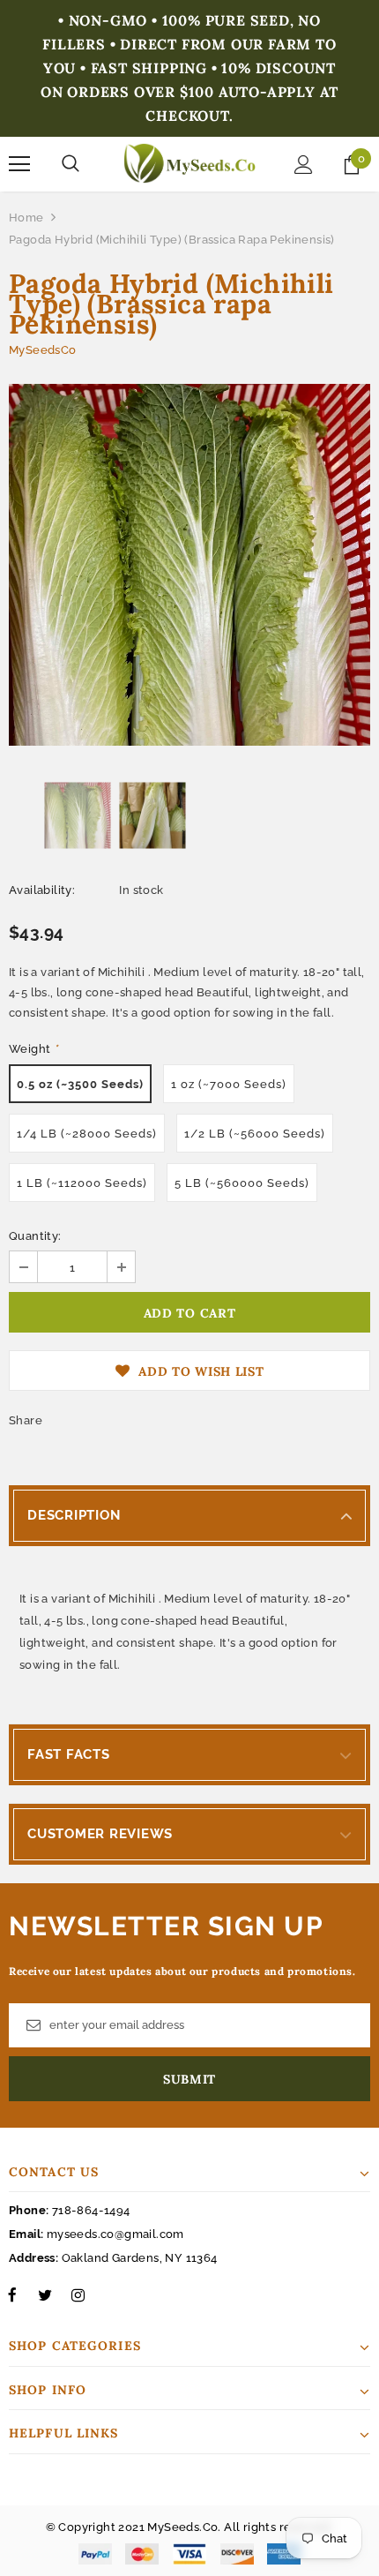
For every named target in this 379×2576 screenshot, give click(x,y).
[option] (189, 565)
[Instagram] (78, 2294)
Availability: (42, 890)
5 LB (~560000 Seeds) (242, 1183)
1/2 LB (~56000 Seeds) (255, 1134)
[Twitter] (45, 2294)
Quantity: (35, 1236)
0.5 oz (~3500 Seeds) (80, 1084)
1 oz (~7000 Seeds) (229, 1084)
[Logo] (189, 163)
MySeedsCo (43, 350)
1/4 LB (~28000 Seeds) (87, 1134)
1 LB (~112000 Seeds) (82, 1183)
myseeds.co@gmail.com (115, 2234)
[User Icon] (304, 165)
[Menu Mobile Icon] (19, 164)
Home (26, 218)
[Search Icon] (71, 164)
